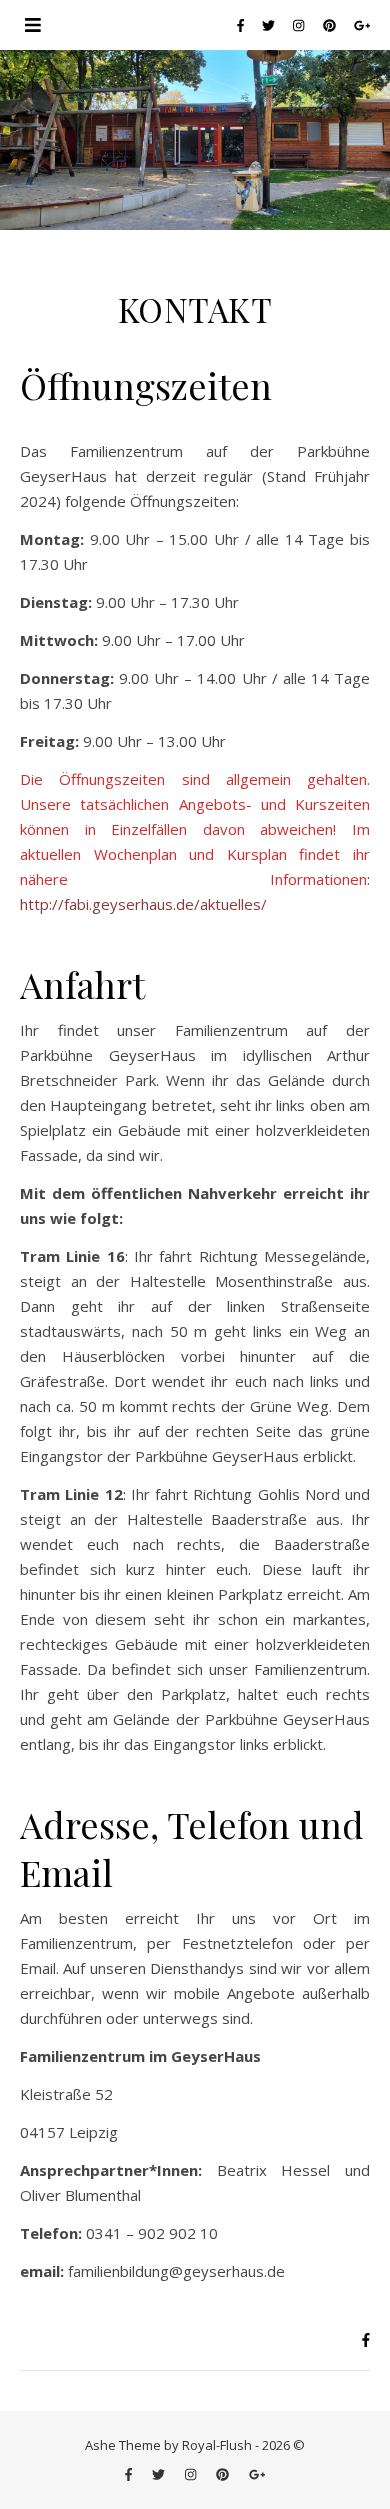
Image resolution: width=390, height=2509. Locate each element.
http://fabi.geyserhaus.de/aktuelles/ (143, 904)
